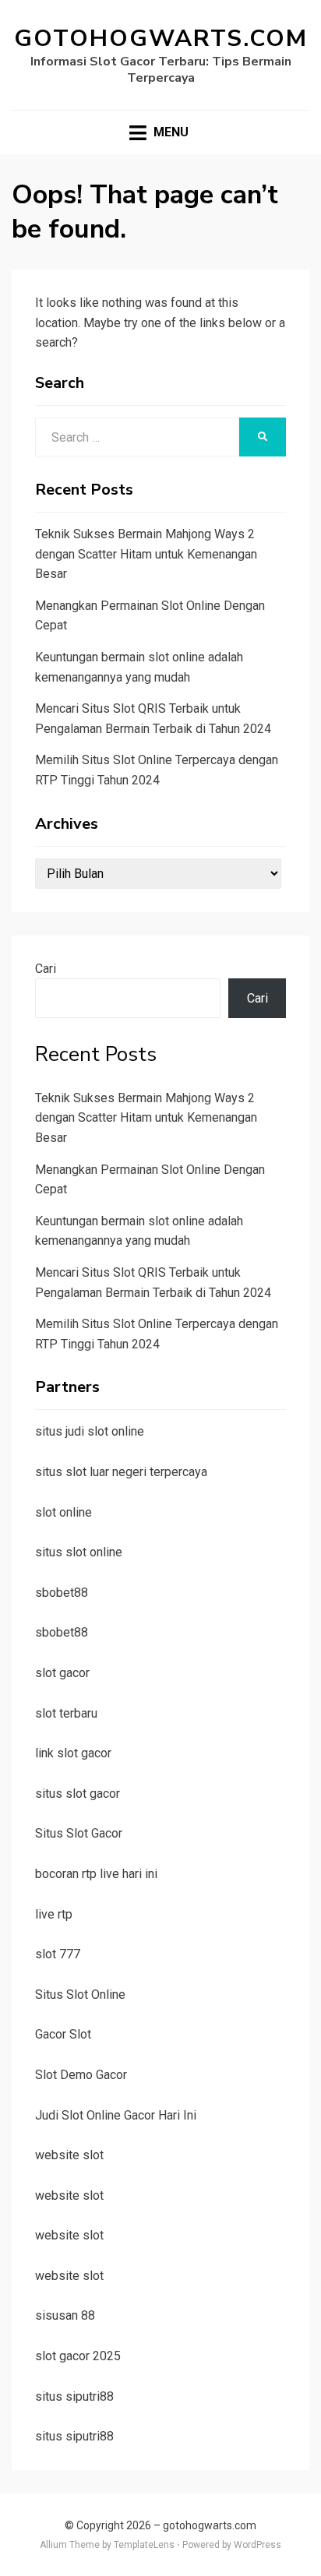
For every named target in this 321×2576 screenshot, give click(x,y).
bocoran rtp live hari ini (96, 1874)
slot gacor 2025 (78, 2356)
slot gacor (62, 1673)
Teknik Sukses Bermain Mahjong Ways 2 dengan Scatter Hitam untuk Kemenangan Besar (146, 554)
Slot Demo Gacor (81, 2075)
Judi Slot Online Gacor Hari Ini (116, 2115)
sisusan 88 (65, 2315)
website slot (69, 2155)
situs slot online (79, 1552)
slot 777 (58, 1954)
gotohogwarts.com (161, 39)
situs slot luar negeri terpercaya (121, 1472)
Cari (46, 969)
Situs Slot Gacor (79, 1833)
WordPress (258, 2545)
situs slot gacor (78, 1794)
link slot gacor (73, 1753)
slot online (63, 1512)
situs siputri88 (74, 2396)
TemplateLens (144, 2545)
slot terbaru (66, 1713)
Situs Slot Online (80, 1995)
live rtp (54, 1914)
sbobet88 (62, 1593)
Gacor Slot (63, 2034)
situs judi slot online (90, 1431)
